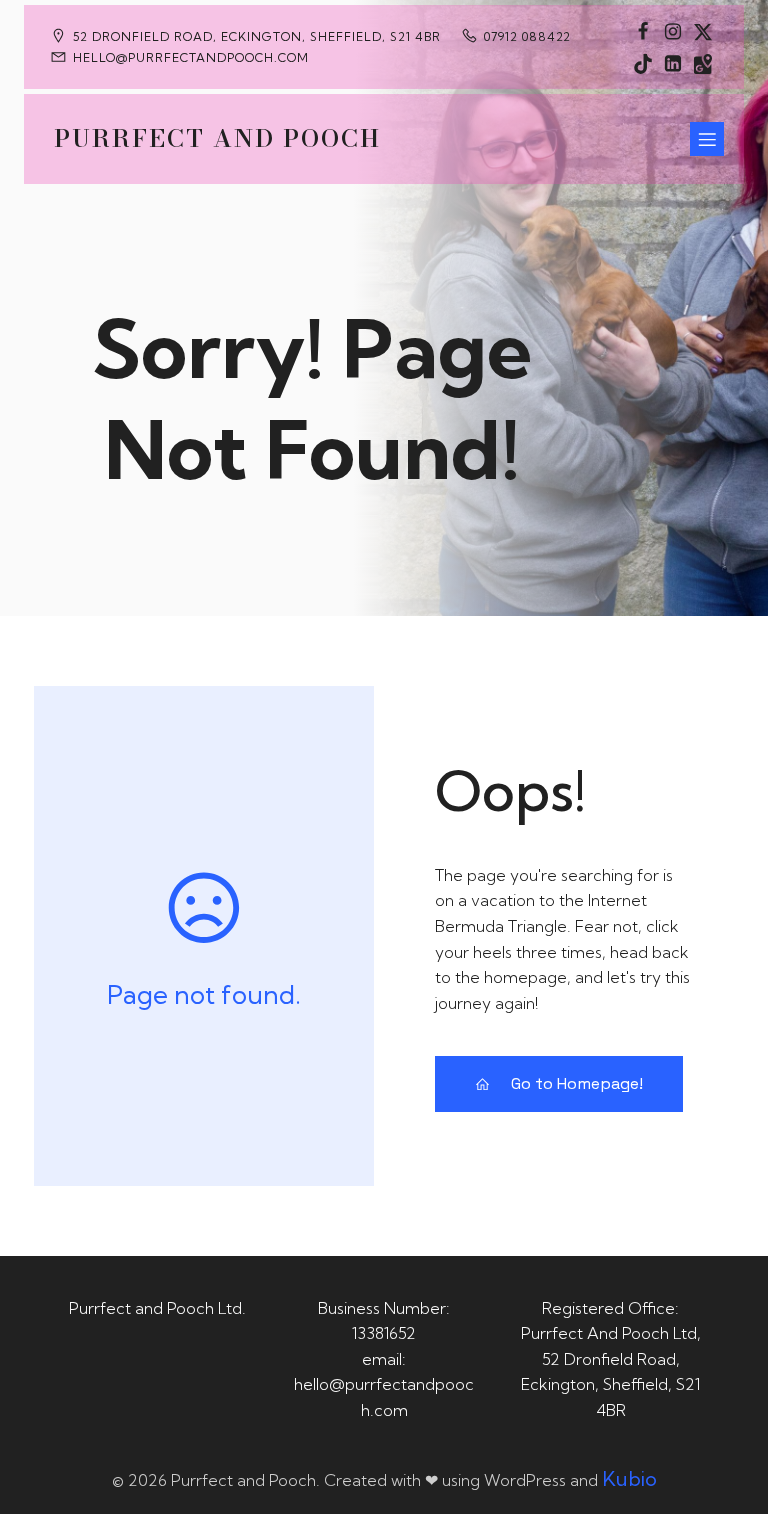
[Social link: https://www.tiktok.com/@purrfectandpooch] (643, 63)
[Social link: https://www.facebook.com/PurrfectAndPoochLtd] (643, 31)
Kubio (629, 1478)
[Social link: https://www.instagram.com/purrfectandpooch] (673, 31)
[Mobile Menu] (707, 139)
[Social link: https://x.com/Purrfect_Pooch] (703, 31)
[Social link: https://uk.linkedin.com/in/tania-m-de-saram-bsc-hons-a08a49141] (673, 63)
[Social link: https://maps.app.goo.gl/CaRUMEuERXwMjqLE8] (703, 63)
